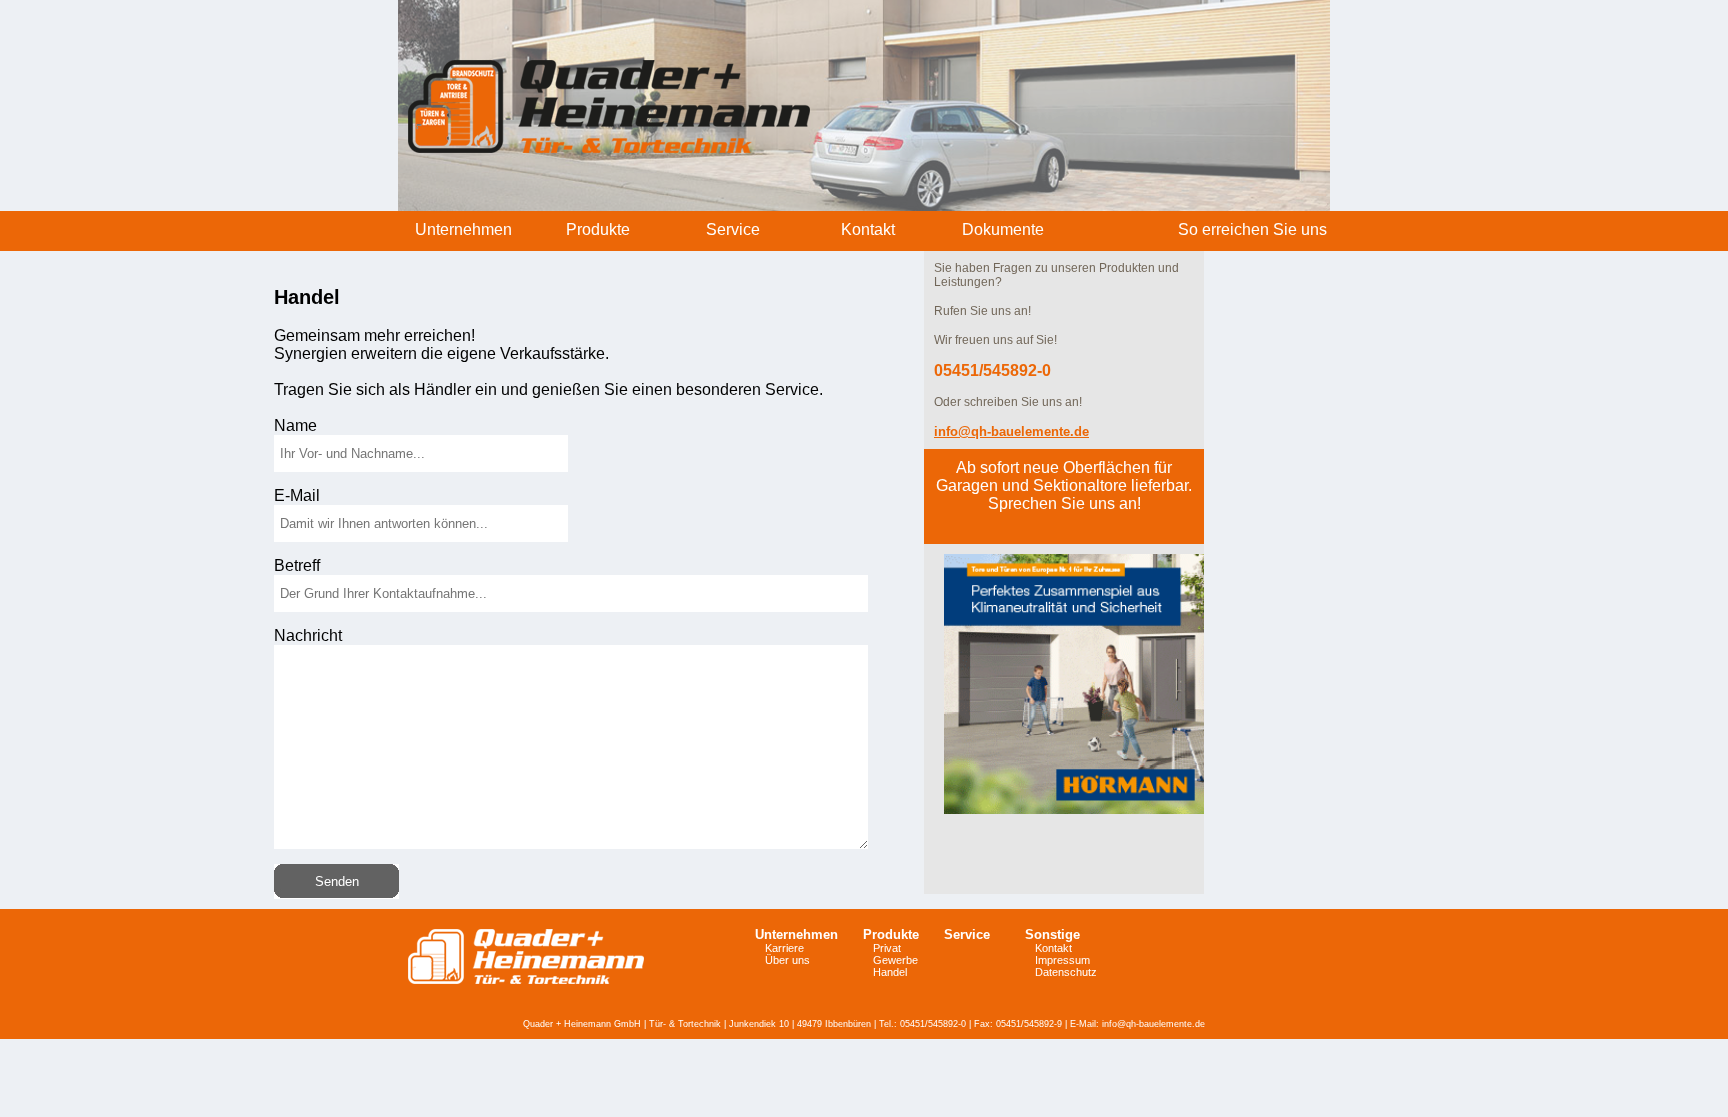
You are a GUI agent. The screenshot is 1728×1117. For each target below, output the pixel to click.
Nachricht (308, 635)
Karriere (784, 948)
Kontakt (1053, 948)
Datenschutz (1066, 972)
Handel (890, 972)
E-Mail (297, 495)
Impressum (1062, 960)
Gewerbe (895, 960)
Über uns (787, 960)
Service (967, 934)
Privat (887, 948)
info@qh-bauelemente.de (1153, 1024)
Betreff (297, 565)
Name (295, 425)
